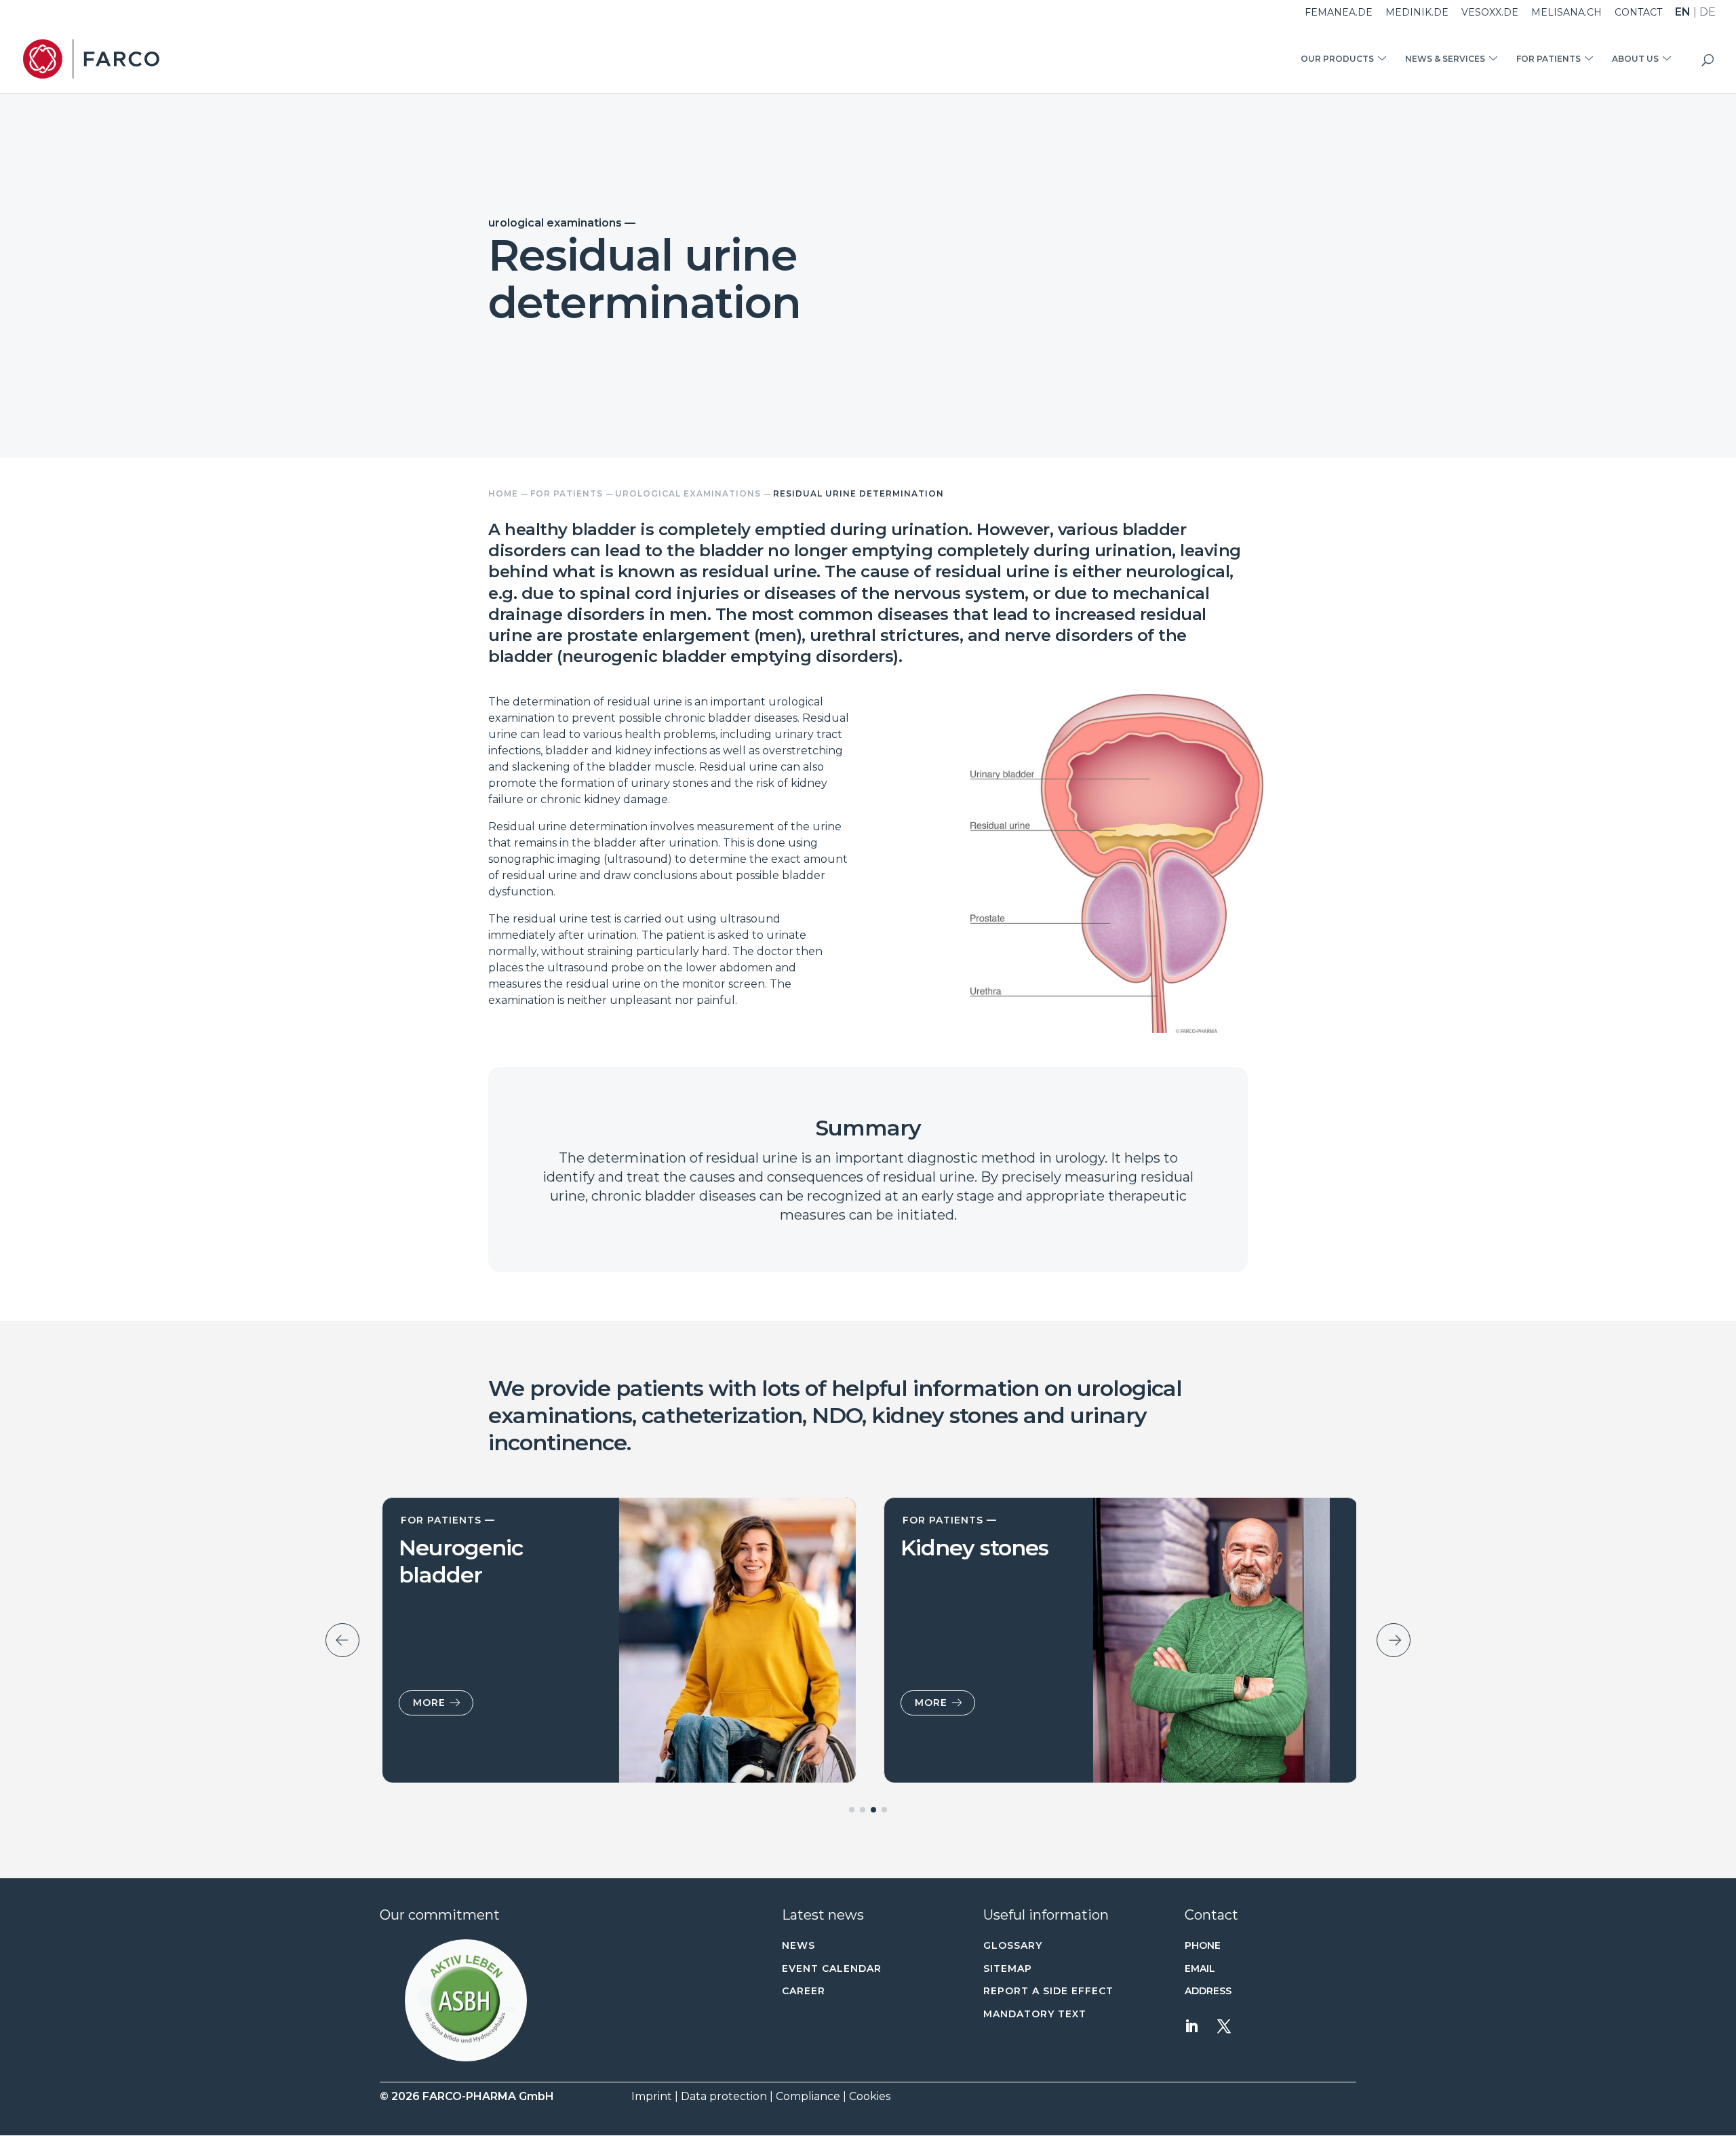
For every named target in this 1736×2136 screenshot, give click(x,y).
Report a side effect (1048, 1991)
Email (1200, 1968)
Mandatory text (1035, 2014)
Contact (1638, 13)
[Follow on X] (1224, 2026)
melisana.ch (1566, 13)
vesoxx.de (1490, 13)
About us (1635, 59)
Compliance (808, 2096)
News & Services (1445, 59)
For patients (1548, 59)
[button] (466, 2000)
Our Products (1337, 59)
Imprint (652, 2096)
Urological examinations (688, 493)
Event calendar (832, 1968)
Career (804, 1991)
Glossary (1013, 1945)
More (427, 1703)
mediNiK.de (1417, 13)
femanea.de (1339, 13)
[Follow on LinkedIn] (1191, 2026)
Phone (1203, 1945)
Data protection (724, 2096)
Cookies (870, 2096)
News (798, 1945)
